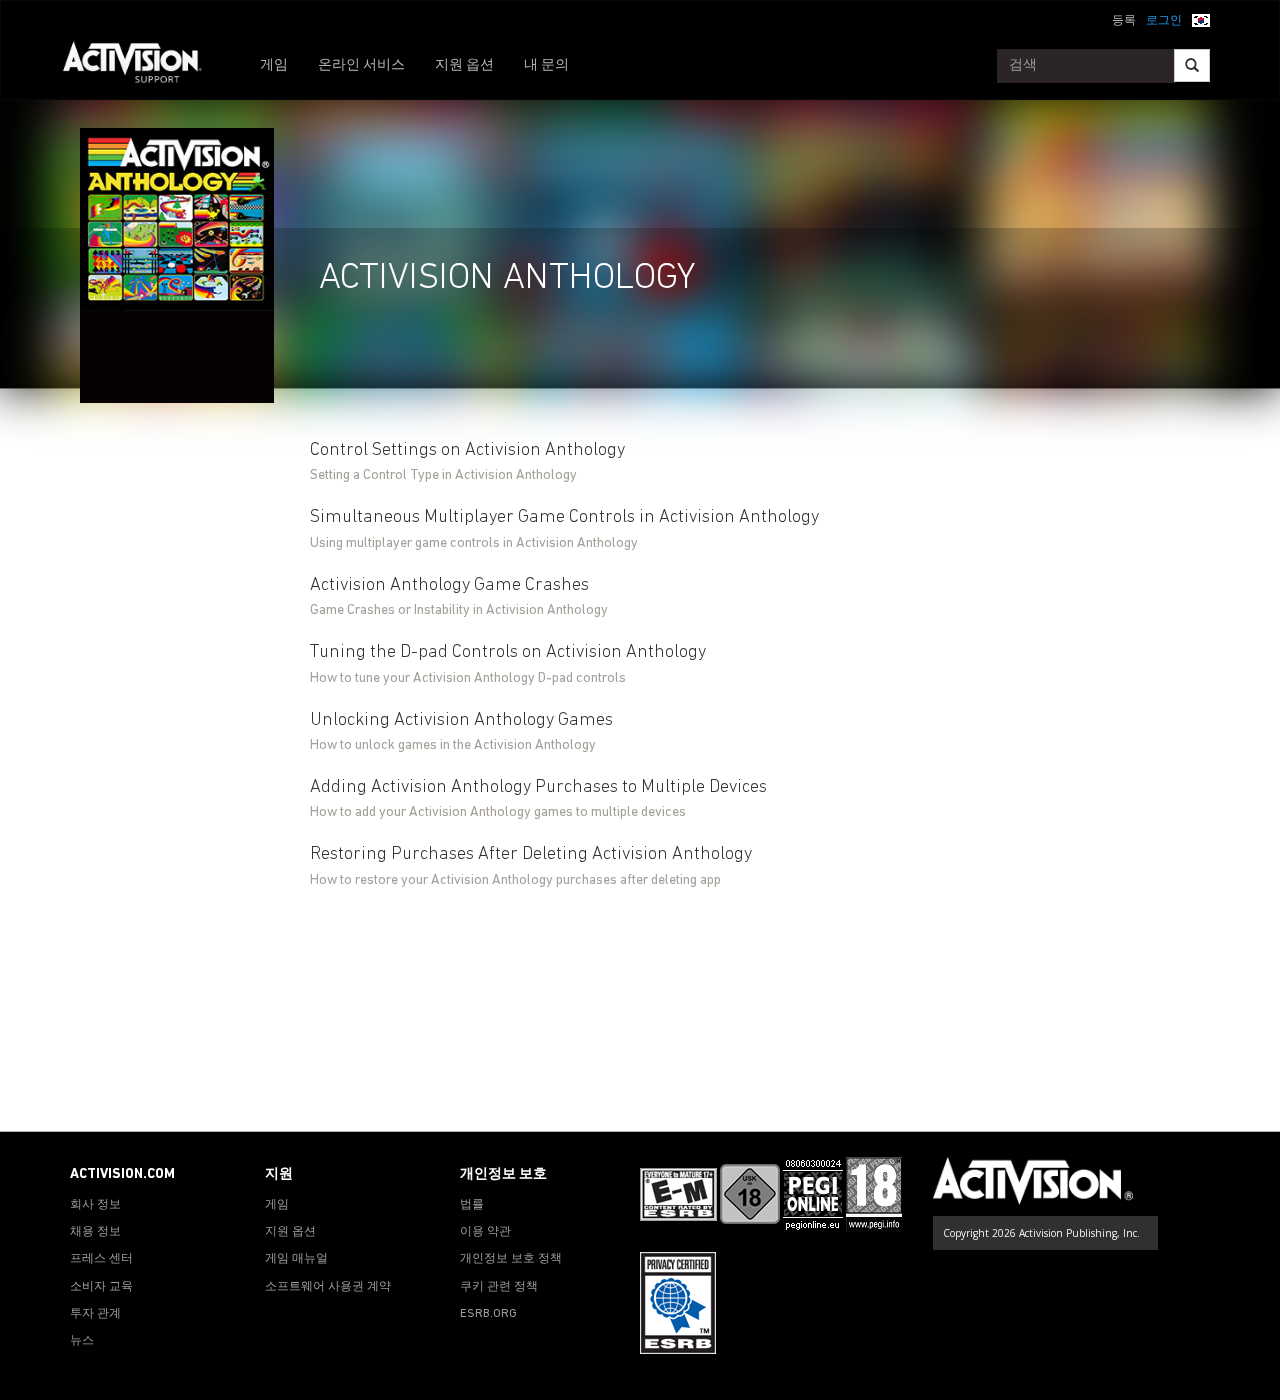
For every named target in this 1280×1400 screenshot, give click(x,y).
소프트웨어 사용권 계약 (328, 1287)
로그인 (1164, 21)
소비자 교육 (101, 1287)
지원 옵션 (464, 65)
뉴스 (82, 1341)
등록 (1124, 21)
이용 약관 (485, 1232)
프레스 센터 (101, 1259)
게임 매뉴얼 (296, 1259)
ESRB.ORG (488, 1314)
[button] (1201, 19)
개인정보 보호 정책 (511, 1259)
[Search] (1192, 65)
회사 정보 (95, 1205)
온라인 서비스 (361, 65)
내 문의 (546, 65)
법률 (472, 1205)
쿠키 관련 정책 (499, 1287)
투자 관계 (95, 1314)
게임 (274, 65)
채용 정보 (95, 1232)
